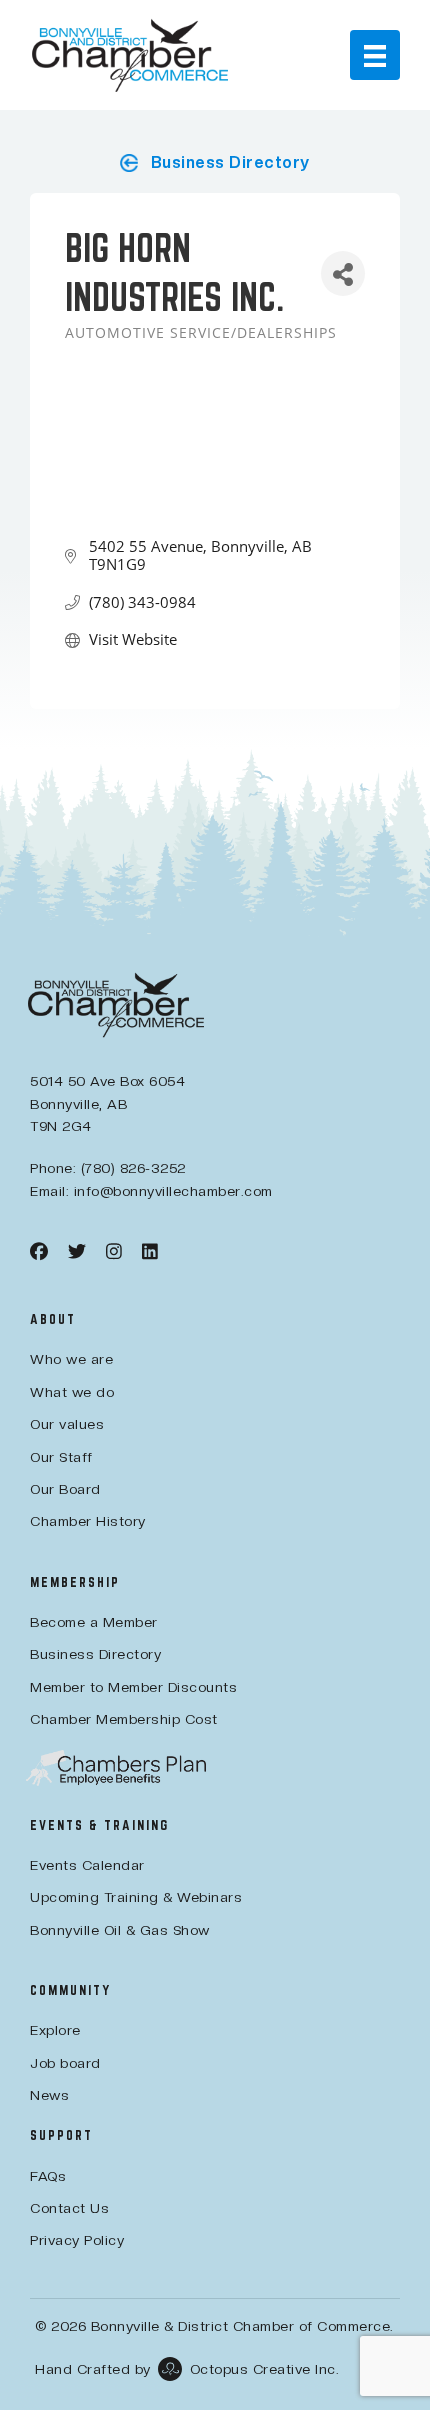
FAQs (48, 2176)
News (49, 2095)
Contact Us (69, 2208)
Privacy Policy (77, 2240)
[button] (215, 163)
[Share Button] (343, 273)
